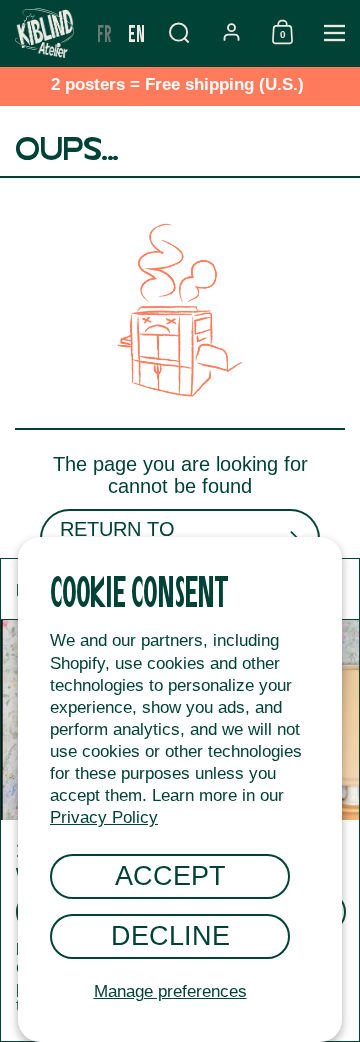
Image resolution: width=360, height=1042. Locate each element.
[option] (104, 33)
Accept (170, 875)
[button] (179, 32)
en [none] (136, 32)
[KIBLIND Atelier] (44, 33)
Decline (170, 935)
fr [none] (104, 32)
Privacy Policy (104, 817)
